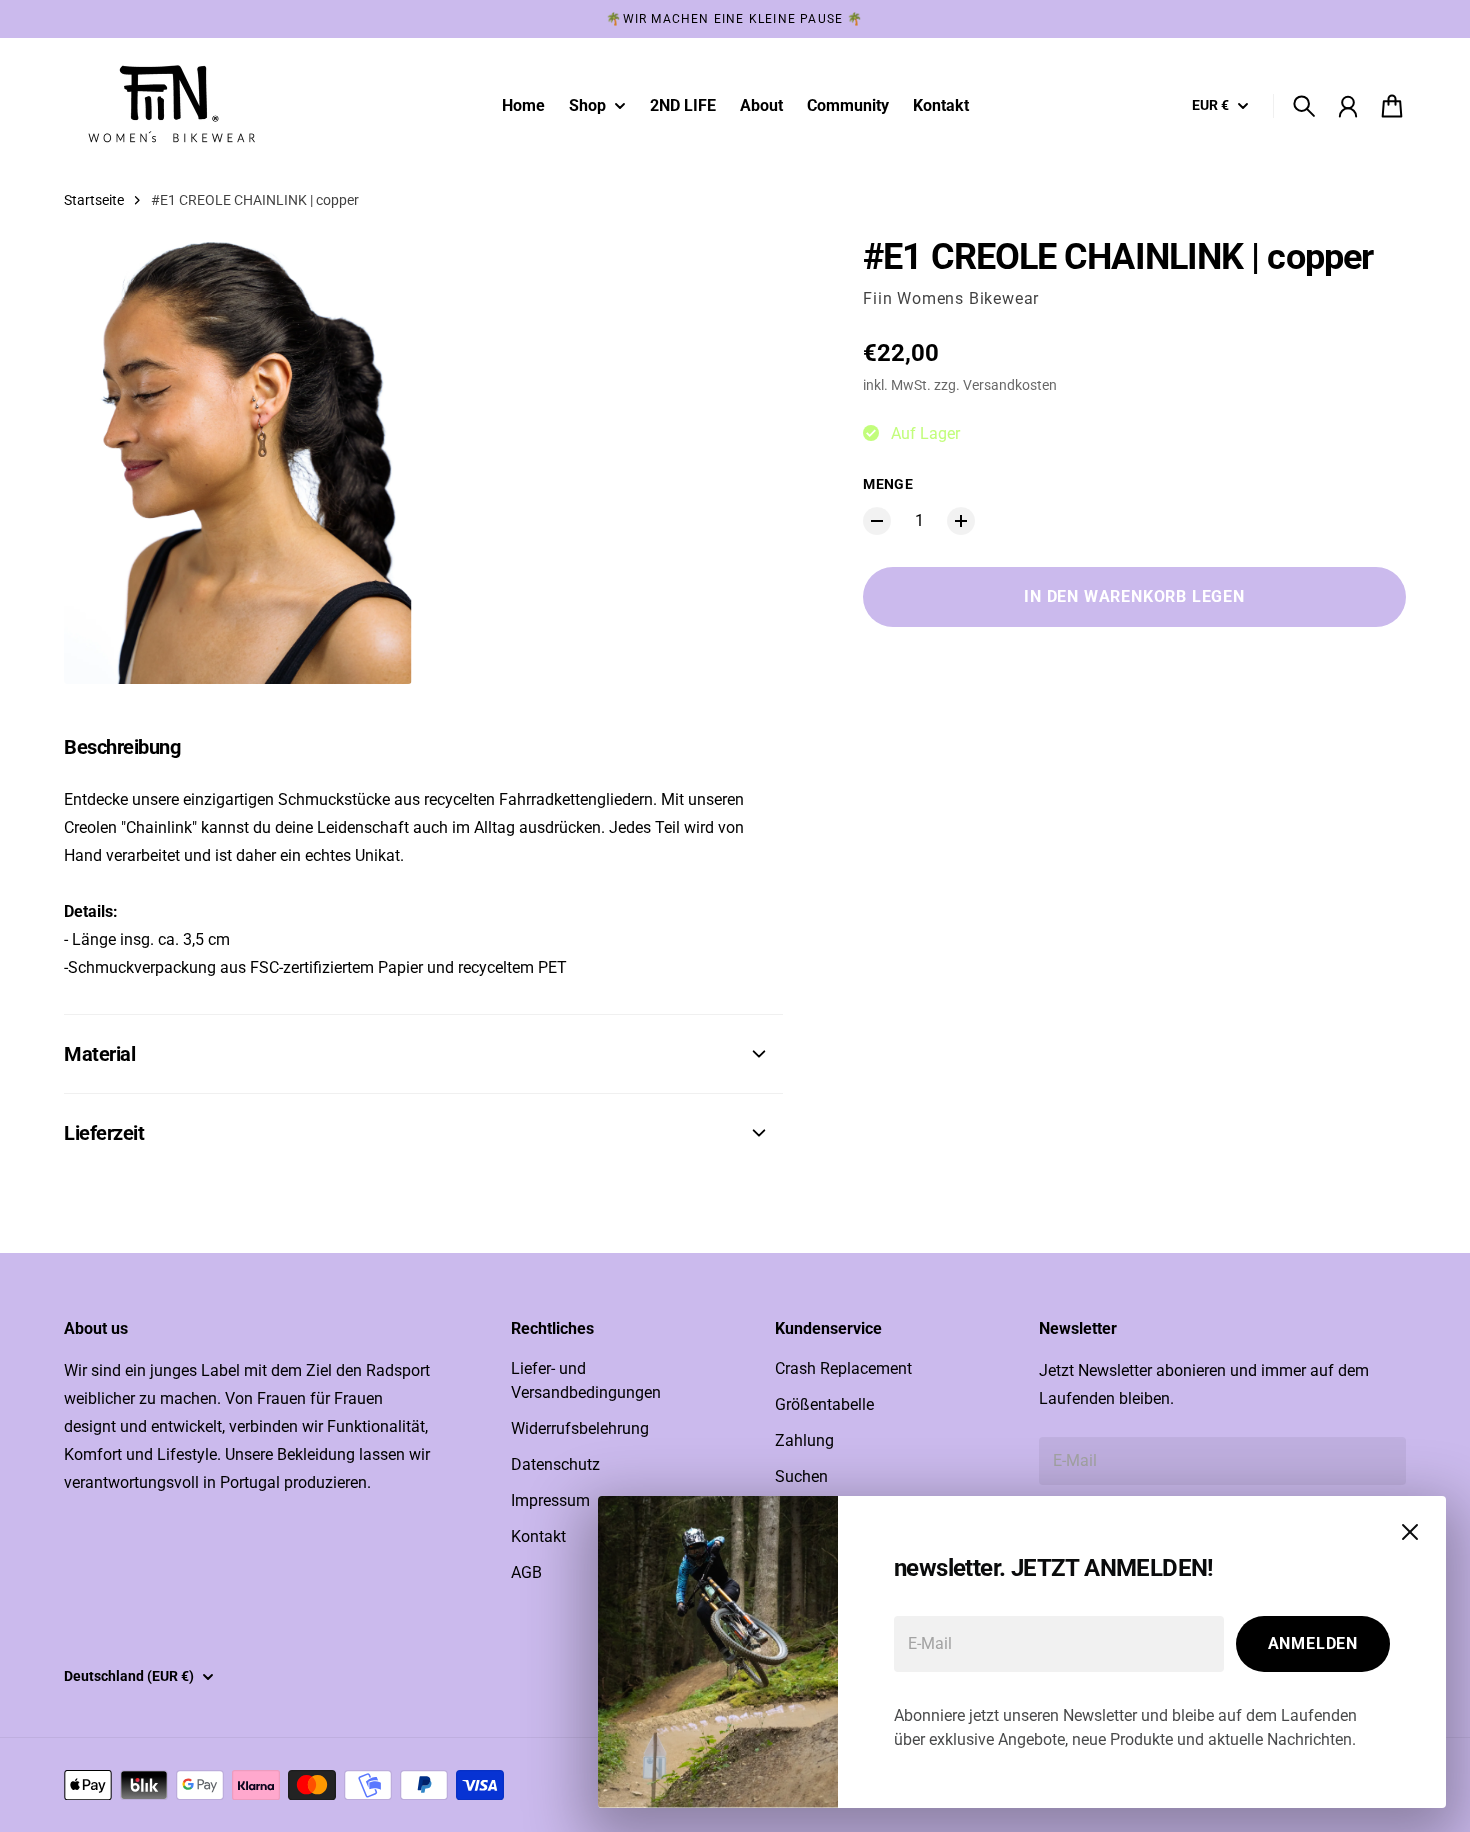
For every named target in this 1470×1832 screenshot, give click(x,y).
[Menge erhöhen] (961, 521)
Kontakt (538, 1536)
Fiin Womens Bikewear (951, 298)
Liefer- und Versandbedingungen (586, 1380)
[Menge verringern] (877, 521)
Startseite (94, 200)
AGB (526, 1572)
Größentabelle (824, 1404)
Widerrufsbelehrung (580, 1428)
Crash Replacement (843, 1368)
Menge (888, 484)
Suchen (801, 1476)
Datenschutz (555, 1464)
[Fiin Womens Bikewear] (168, 106)
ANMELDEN (1313, 1643)
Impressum (550, 1500)
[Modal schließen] (1410, 1532)
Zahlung (804, 1440)
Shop (587, 106)
